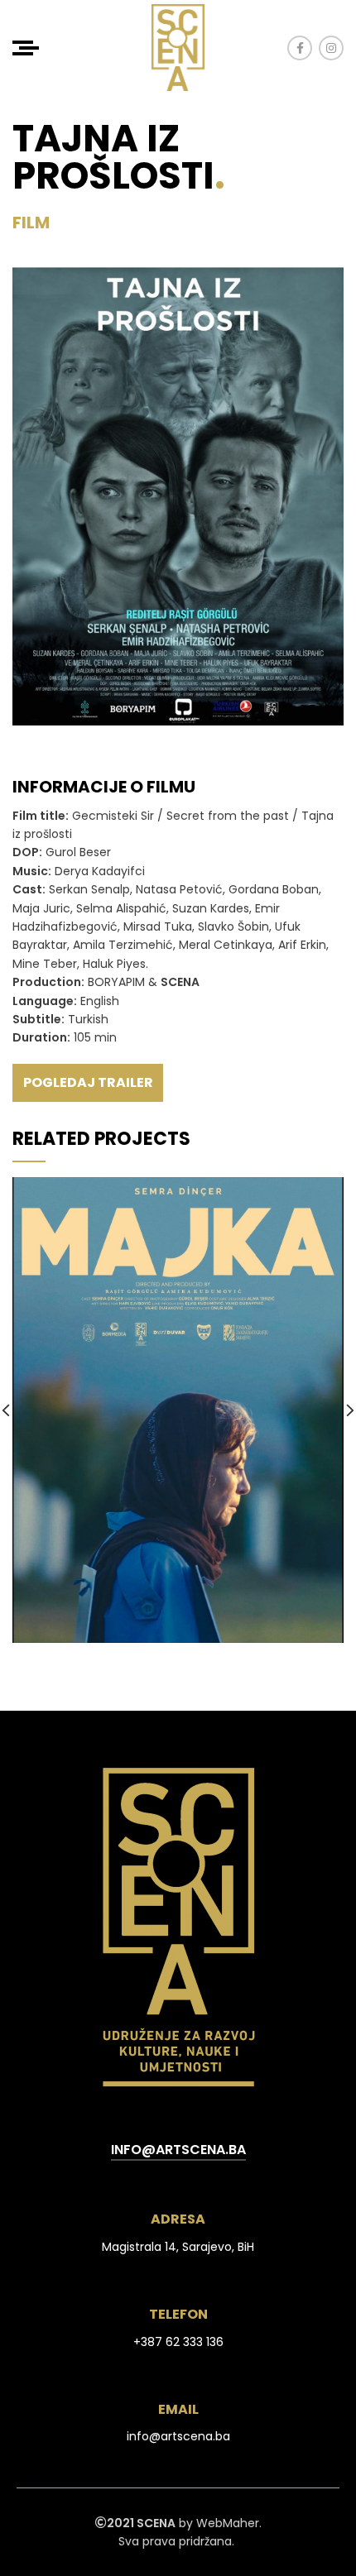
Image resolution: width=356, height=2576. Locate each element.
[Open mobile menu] (26, 48)
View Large (331, 1190)
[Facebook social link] (300, 48)
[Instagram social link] (331, 48)
